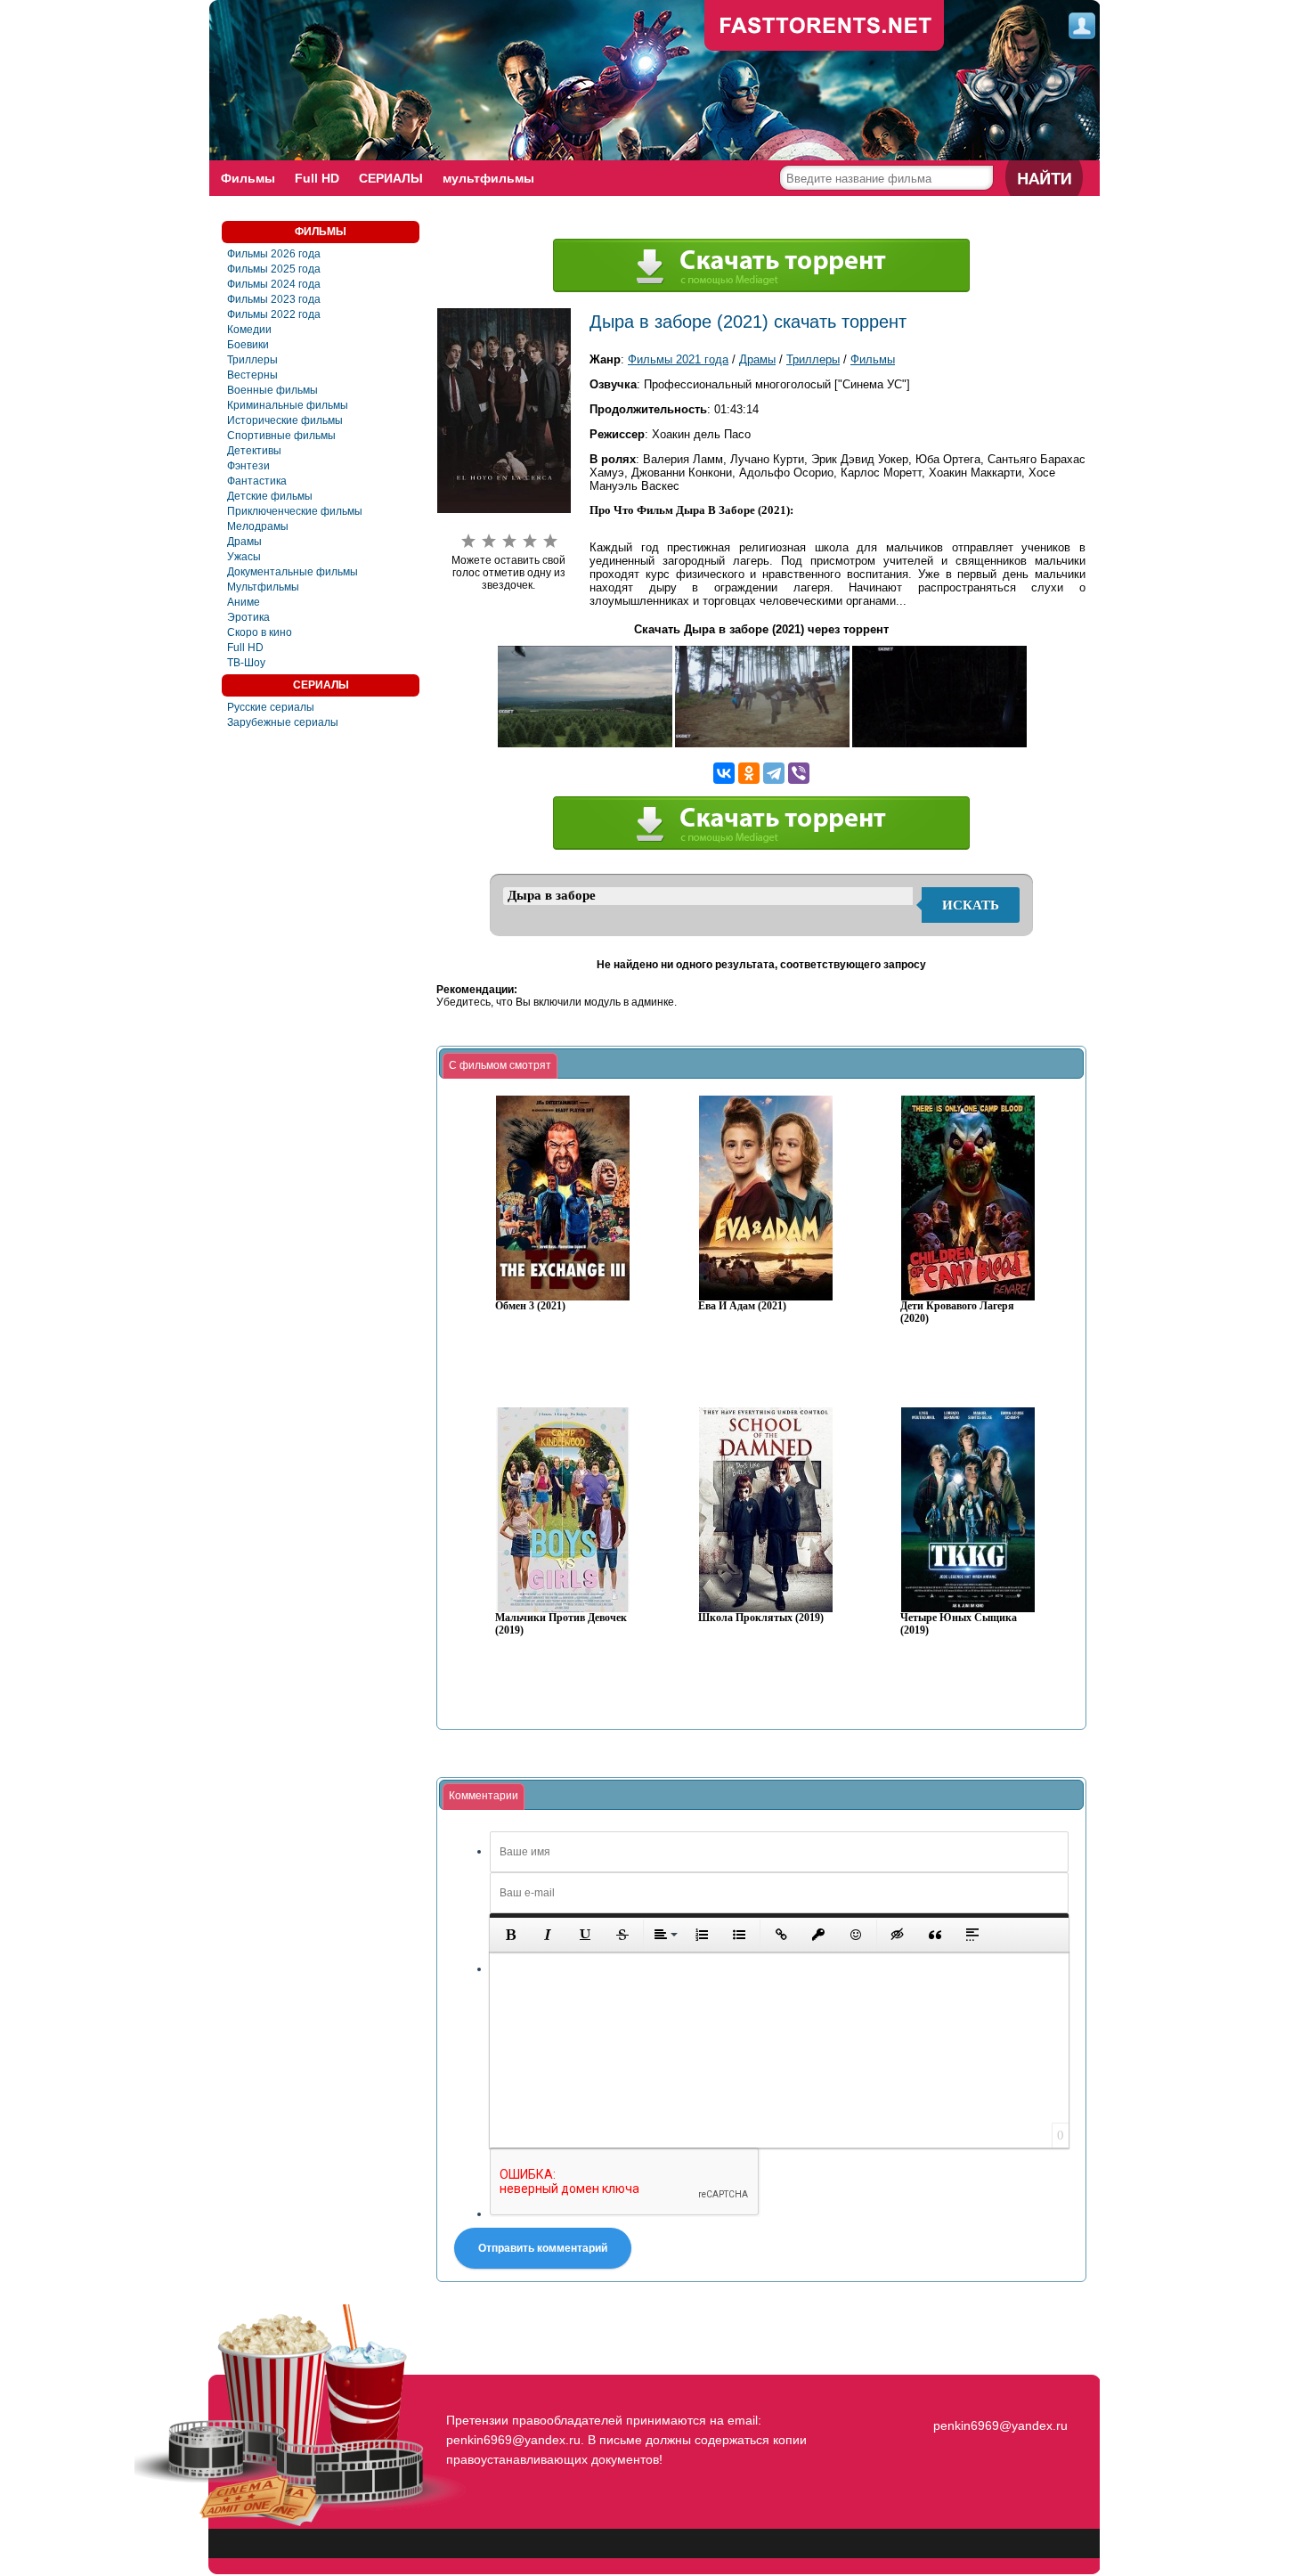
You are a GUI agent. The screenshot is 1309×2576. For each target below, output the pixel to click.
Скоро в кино (260, 632)
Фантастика (257, 481)
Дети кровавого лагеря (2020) (957, 1312)
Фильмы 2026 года (274, 254)
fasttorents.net (998, 2393)
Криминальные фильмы (288, 405)
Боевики (248, 345)
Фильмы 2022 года (274, 314)
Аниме (244, 602)
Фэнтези (248, 466)
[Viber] (799, 773)
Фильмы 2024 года (274, 284)
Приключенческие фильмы (295, 511)
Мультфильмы (263, 587)
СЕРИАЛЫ (391, 178)
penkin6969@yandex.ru (1000, 2425)
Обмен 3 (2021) (530, 1306)
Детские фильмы (270, 496)
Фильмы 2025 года (274, 269)
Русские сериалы (271, 707)
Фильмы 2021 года (678, 359)
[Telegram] (774, 773)
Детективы (254, 451)
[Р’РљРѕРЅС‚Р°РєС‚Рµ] (724, 773)
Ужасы (244, 557)
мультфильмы (488, 178)
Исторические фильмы (285, 420)
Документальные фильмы (293, 572)
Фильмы (248, 178)
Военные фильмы (272, 390)
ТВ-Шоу (246, 663)
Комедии (249, 330)
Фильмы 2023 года (274, 299)
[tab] (500, 1066)
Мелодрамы (258, 526)
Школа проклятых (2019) (761, 1618)
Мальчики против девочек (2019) (561, 1624)
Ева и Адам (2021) (742, 1306)
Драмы (244, 542)
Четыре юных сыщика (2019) (959, 1624)
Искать (971, 905)
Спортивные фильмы (281, 436)
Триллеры (252, 360)
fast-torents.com (825, 27)
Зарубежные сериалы (283, 722)
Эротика (248, 617)
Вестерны (252, 375)
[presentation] (500, 1066)
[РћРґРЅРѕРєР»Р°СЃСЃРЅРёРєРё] (749, 773)
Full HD (317, 178)
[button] (510, 1935)
